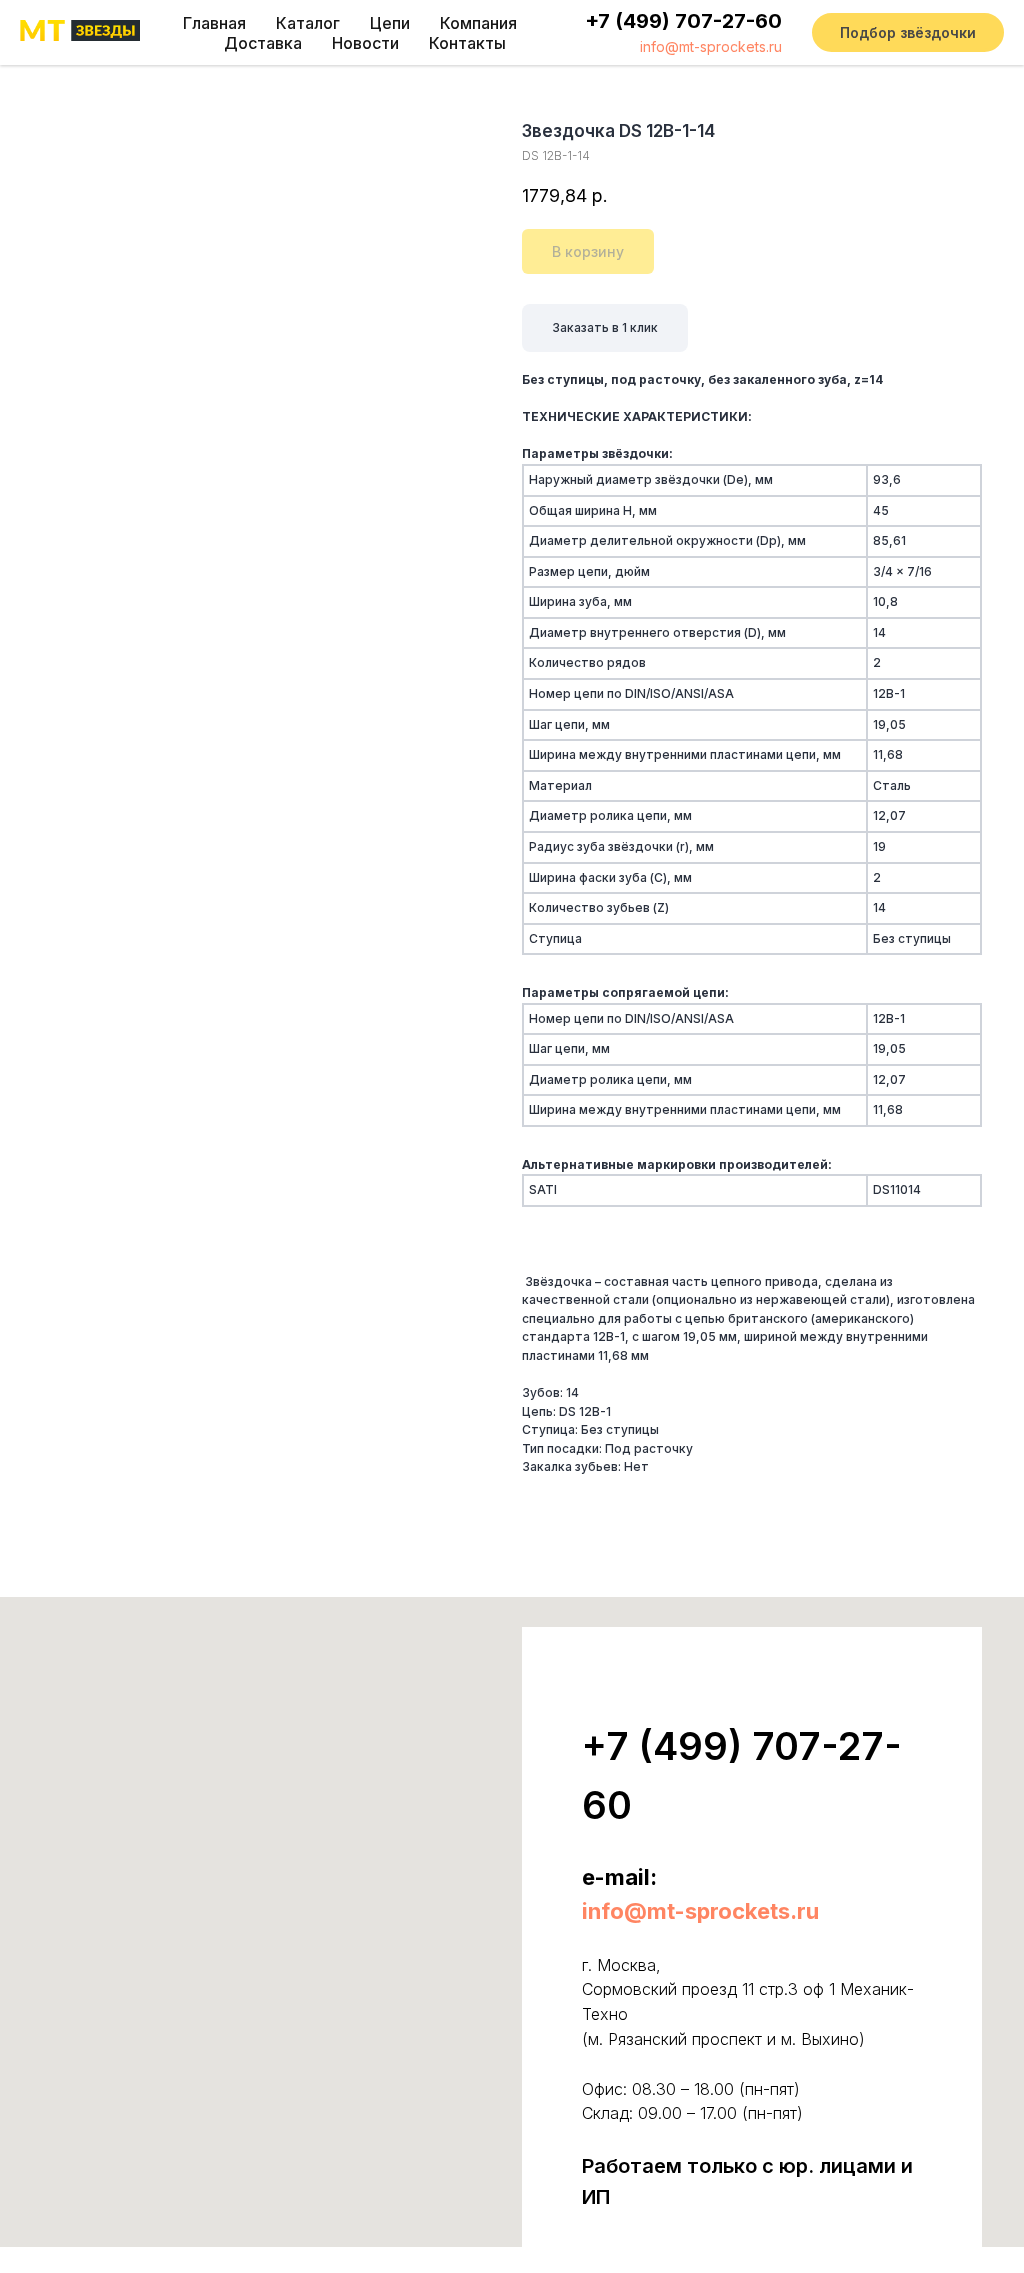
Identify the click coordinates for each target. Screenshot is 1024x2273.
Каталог (308, 23)
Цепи (390, 23)
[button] (908, 33)
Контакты (467, 43)
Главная (214, 23)
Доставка (263, 43)
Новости (365, 43)
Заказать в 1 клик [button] (605, 327)
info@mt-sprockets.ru (711, 46)
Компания (478, 23)
